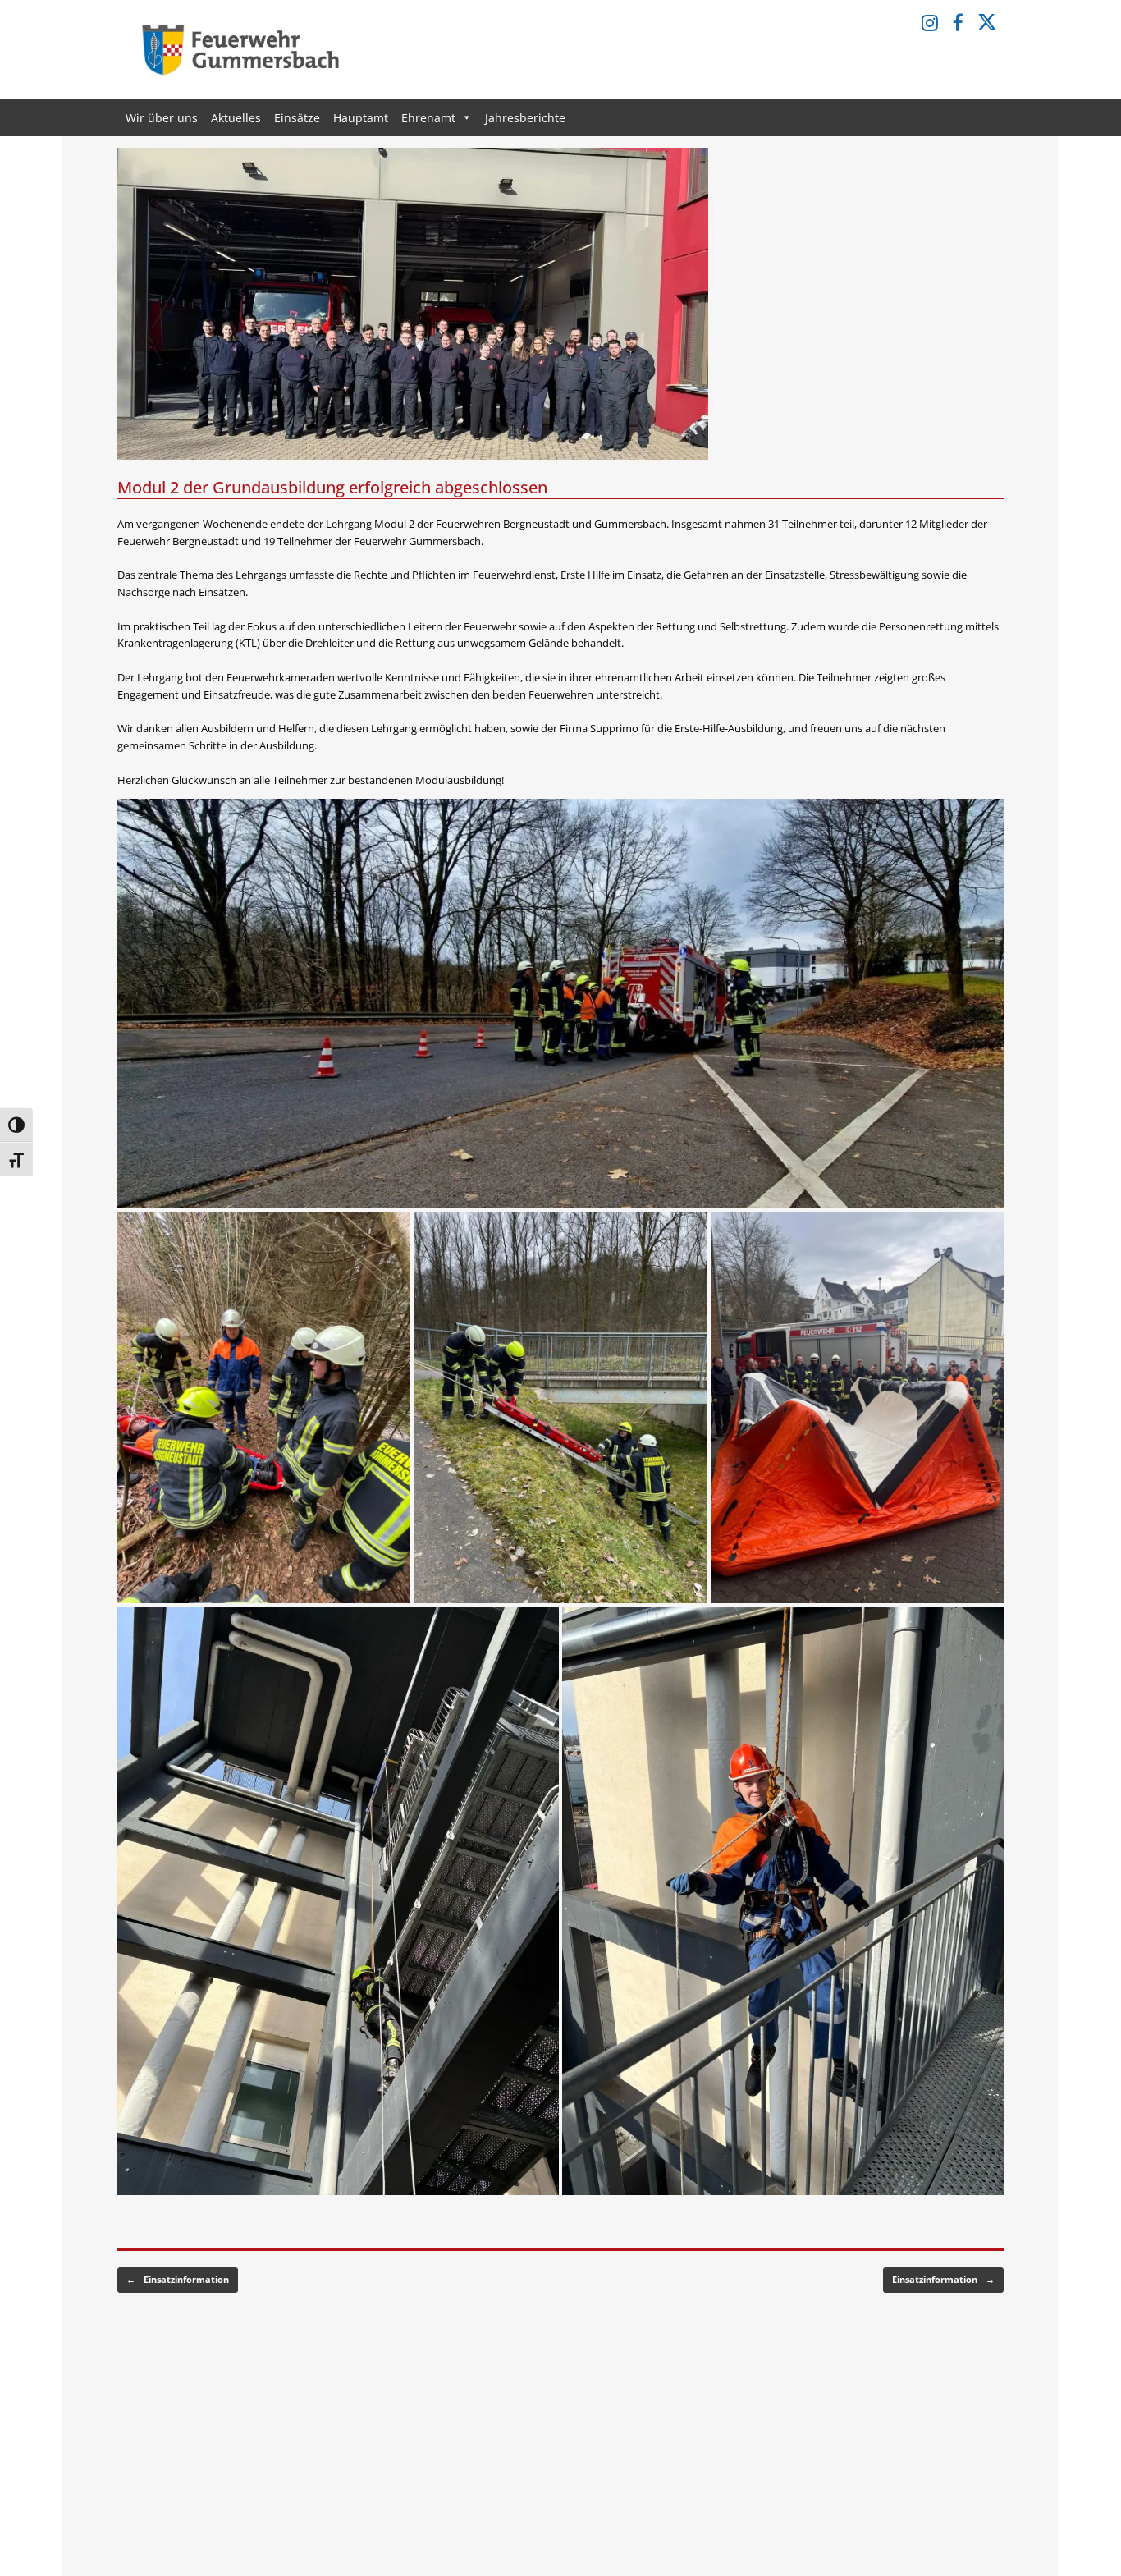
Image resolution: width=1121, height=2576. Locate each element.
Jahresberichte (525, 118)
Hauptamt (361, 118)
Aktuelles (236, 118)
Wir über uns (162, 118)
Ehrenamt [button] (428, 118)
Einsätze (297, 118)
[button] (560, 1004)
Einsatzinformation (178, 2279)
